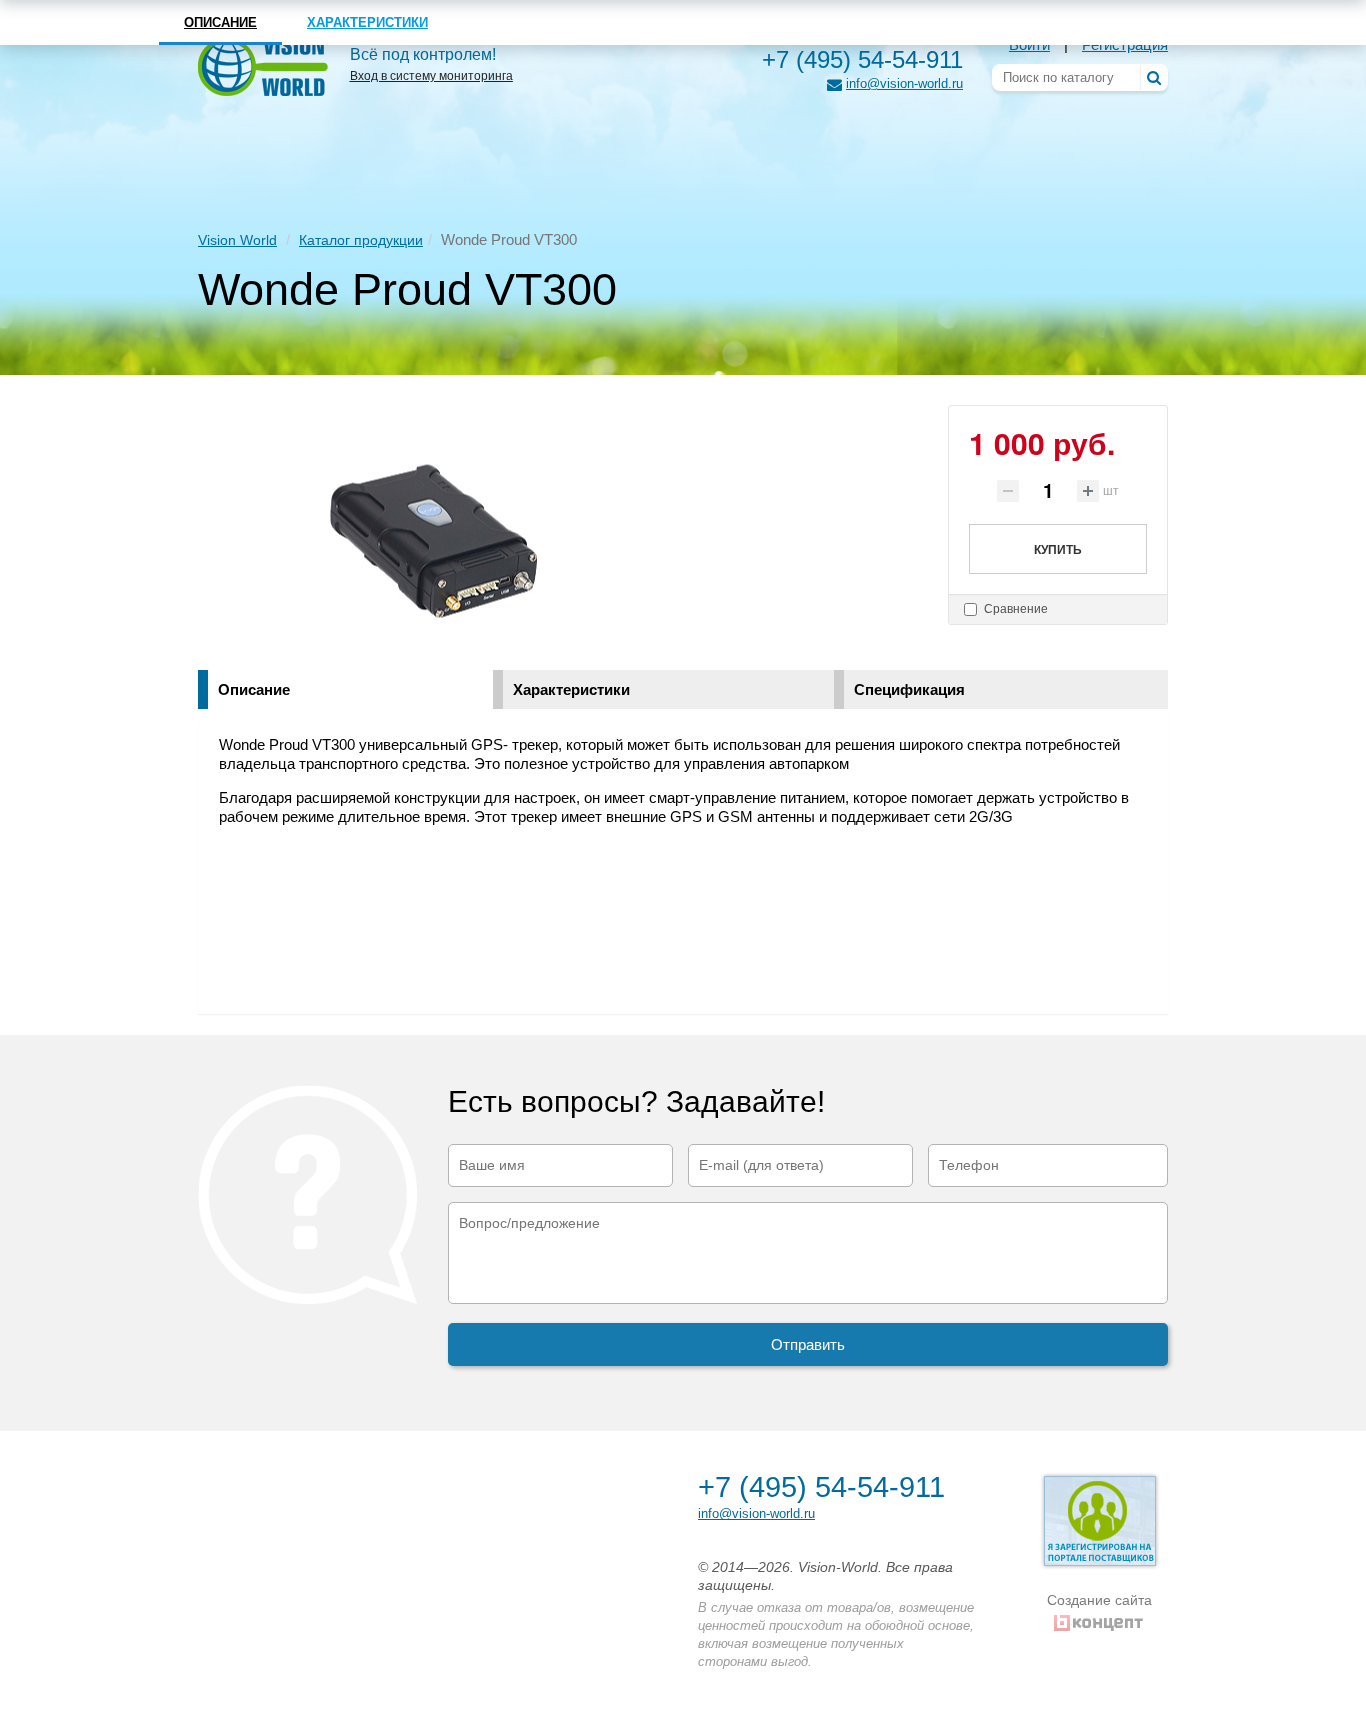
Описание (254, 689)
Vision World (237, 240)
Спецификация (909, 689)
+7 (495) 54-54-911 (862, 59)
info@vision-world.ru (904, 83)
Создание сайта (1099, 1600)
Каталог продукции (361, 240)
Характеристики (571, 689)
